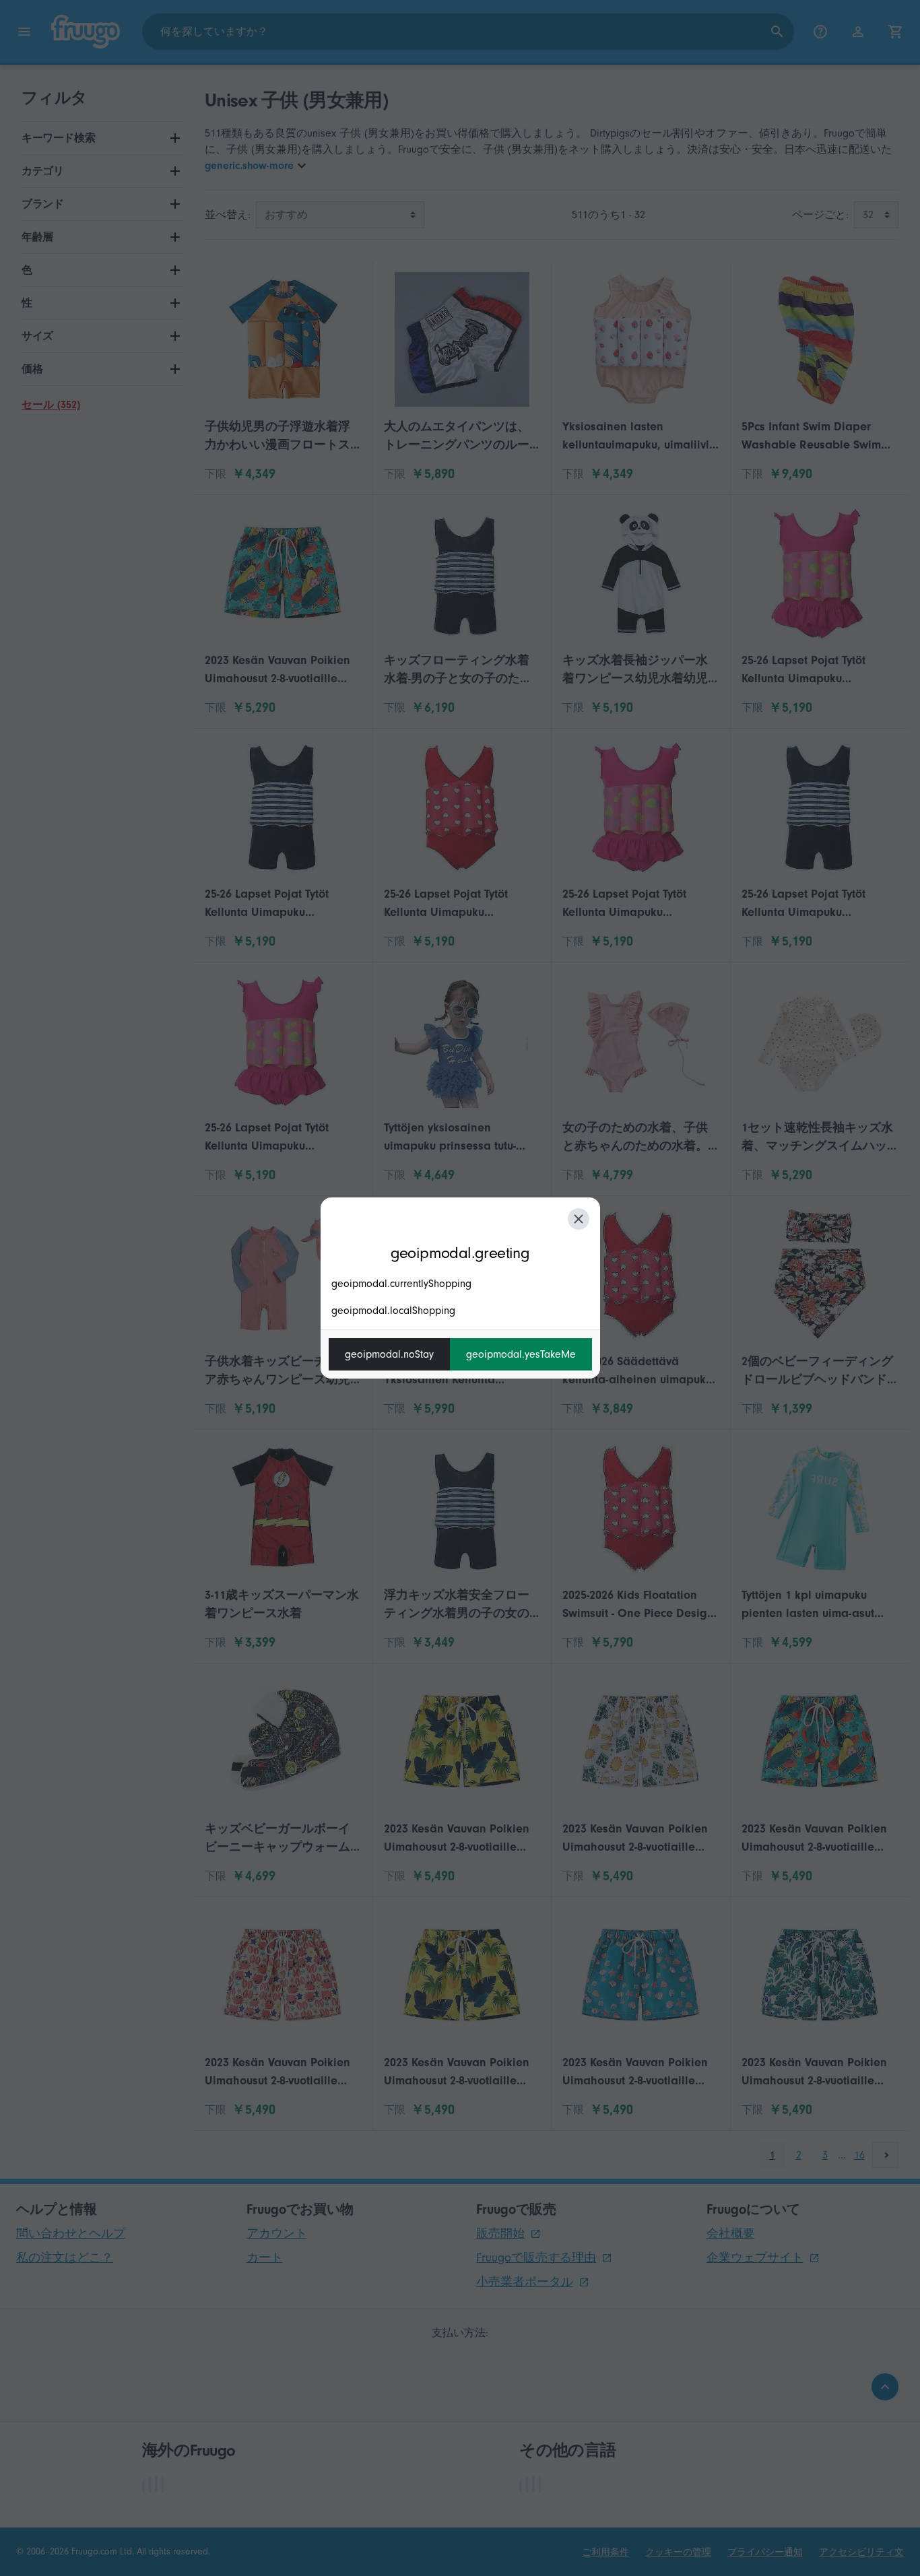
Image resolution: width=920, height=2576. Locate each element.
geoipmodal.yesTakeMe (521, 1354)
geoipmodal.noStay (389, 1354)
